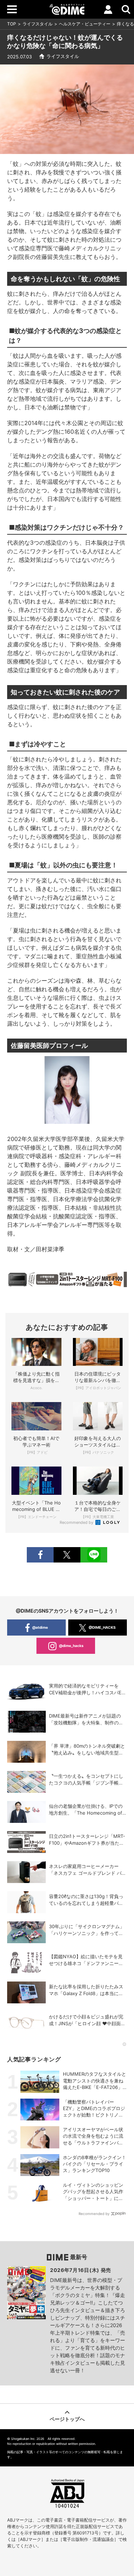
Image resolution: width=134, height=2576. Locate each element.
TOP (12, 24)
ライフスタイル (38, 24)
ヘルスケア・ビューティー (85, 24)
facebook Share (40, 1555)
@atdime (40, 1627)
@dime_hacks (71, 1646)
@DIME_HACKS (102, 1627)
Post (67, 1555)
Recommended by (77, 1522)
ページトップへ (67, 2419)
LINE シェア (94, 1555)
